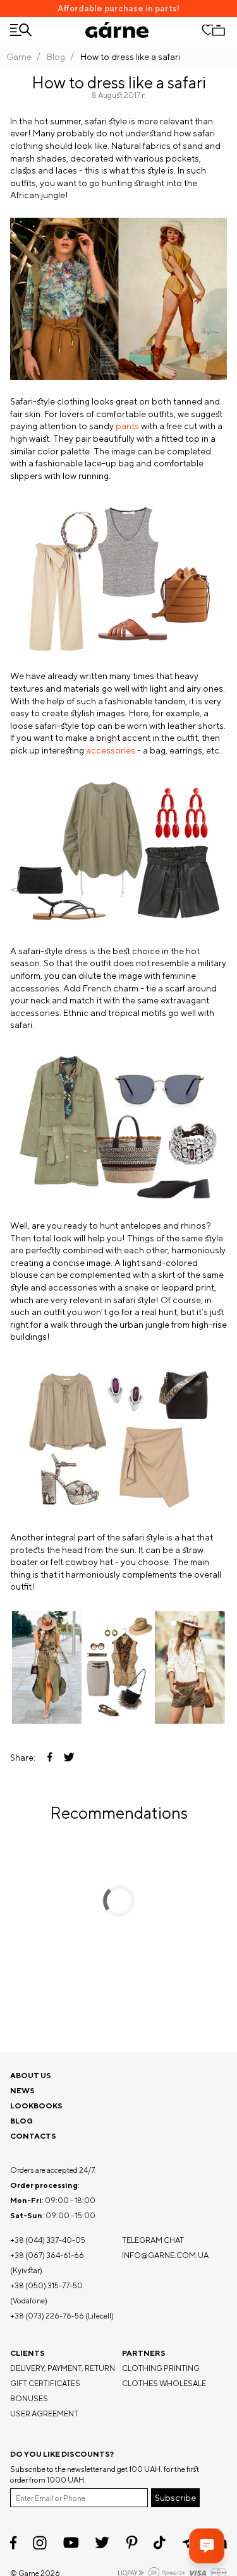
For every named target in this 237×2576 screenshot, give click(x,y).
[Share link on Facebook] (50, 1758)
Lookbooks (36, 2106)
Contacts (33, 2136)
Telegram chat (153, 2240)
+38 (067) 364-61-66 (47, 2255)
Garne (19, 57)
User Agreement (44, 2414)
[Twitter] (102, 2543)
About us (31, 2075)
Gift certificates (45, 2383)
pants (127, 426)
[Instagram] (40, 2543)
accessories (111, 750)
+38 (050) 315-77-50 (46, 2285)
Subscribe (175, 2498)
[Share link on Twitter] (69, 1758)
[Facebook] (14, 2543)
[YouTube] (71, 2543)
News (22, 2090)
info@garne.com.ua (165, 2255)
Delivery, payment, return (63, 2368)
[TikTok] (160, 2543)
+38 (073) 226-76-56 (47, 2316)
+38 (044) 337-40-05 (48, 2240)
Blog (56, 57)
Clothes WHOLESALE (164, 2383)
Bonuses (29, 2398)
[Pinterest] (132, 2543)
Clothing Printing (161, 2368)
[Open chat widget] (207, 2546)
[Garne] (117, 30)
